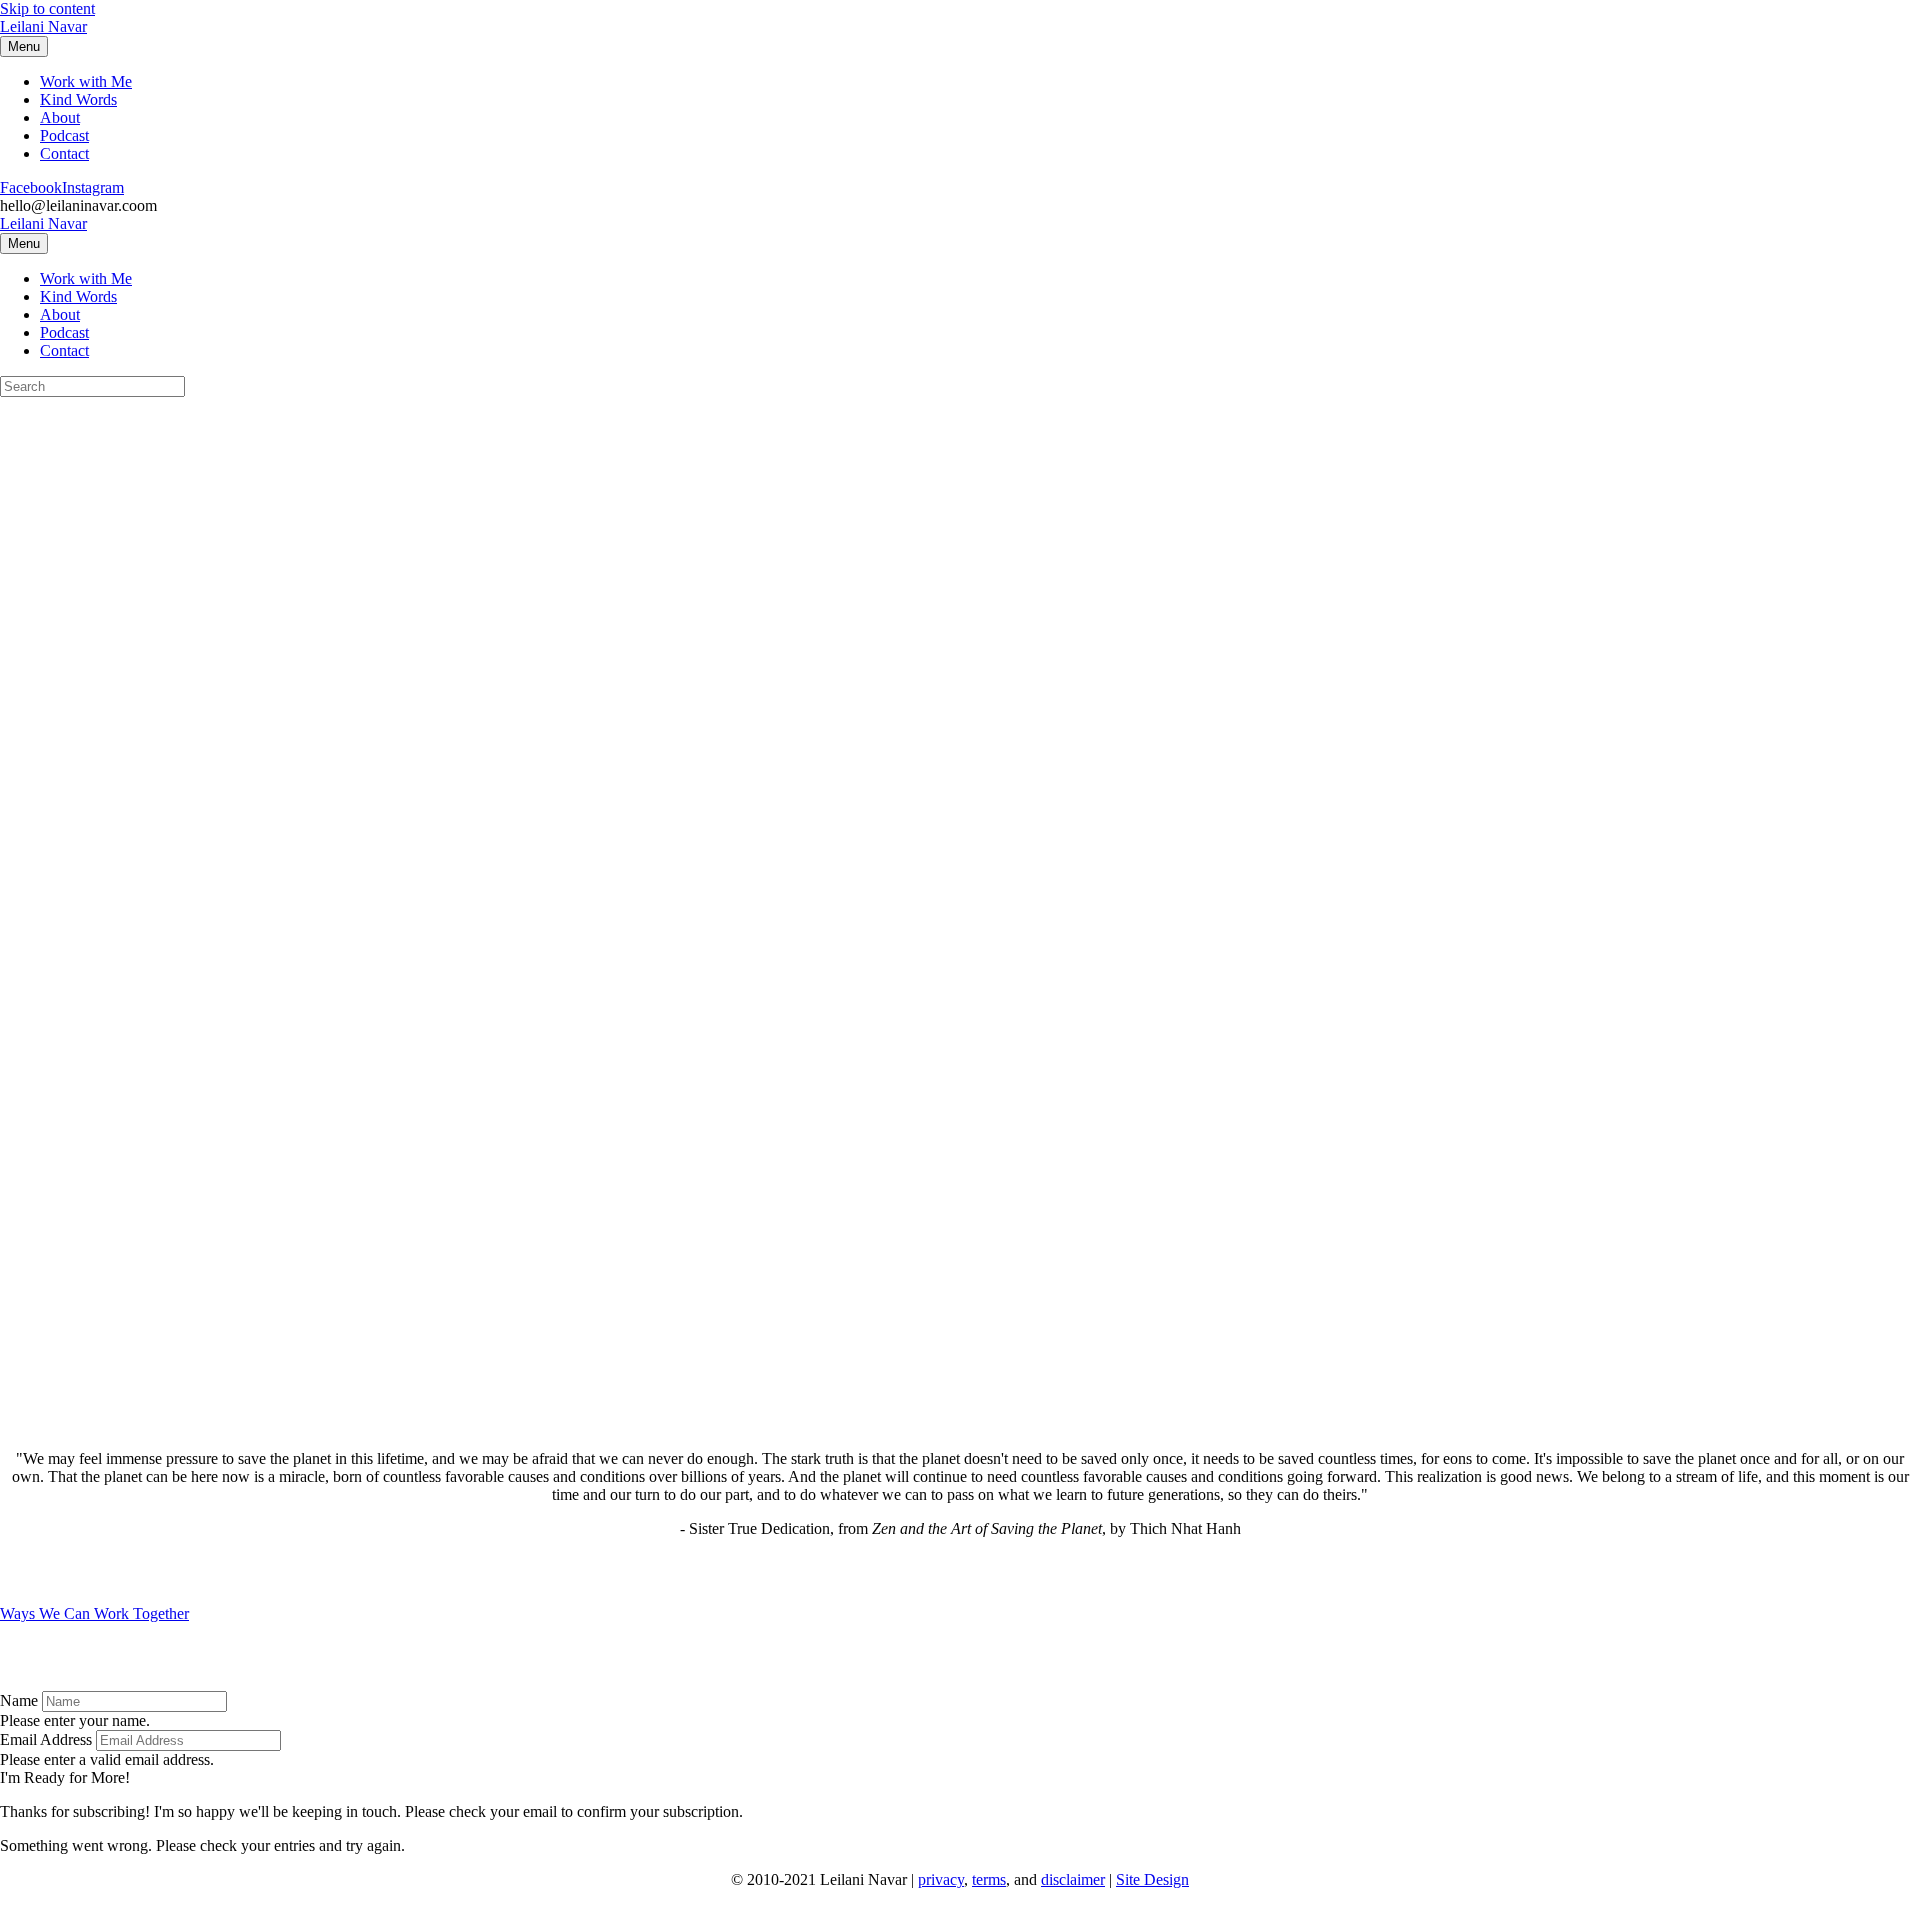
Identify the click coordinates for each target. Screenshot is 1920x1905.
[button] (65, 1777)
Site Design (1152, 1879)
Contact (64, 153)
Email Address (46, 1739)
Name (19, 1700)
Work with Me (86, 81)
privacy (941, 1879)
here (305, 552)
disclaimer (1073, 1879)
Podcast (64, 135)
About (60, 117)
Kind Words (78, 99)
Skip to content (47, 8)
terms (989, 1879)
